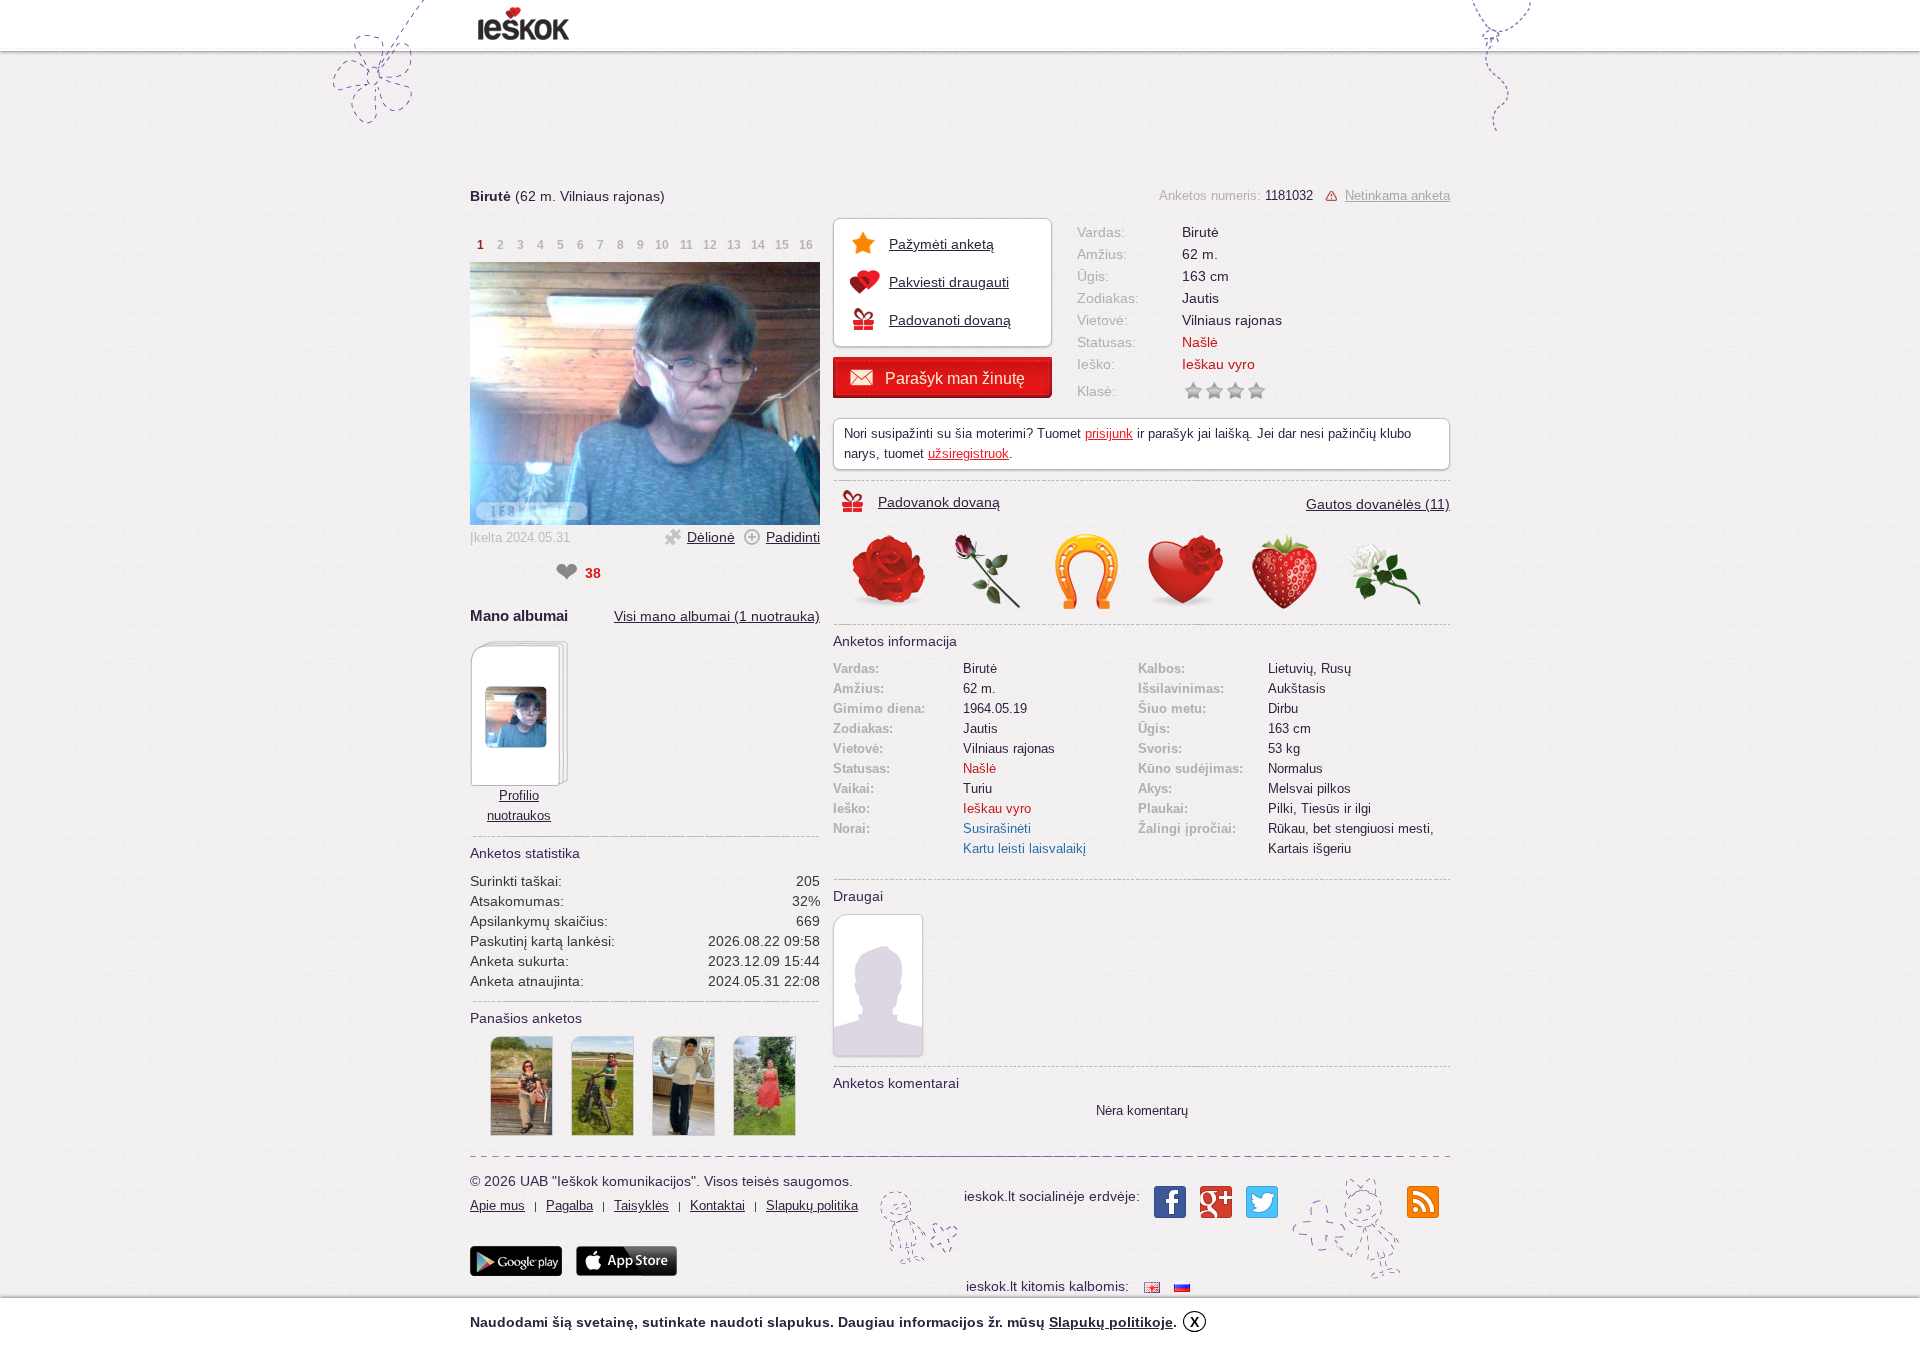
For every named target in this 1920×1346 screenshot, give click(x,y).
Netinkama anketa (1397, 195)
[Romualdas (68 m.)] (878, 985)
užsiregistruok (968, 453)
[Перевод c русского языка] (1184, 1286)
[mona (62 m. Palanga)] (602, 1086)
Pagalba (569, 1205)
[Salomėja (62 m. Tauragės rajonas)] (764, 1086)
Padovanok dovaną (939, 502)
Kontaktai (717, 1205)
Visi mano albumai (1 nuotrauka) (717, 616)
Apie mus (497, 1205)
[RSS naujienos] (1423, 1202)
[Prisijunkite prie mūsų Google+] (1216, 1202)
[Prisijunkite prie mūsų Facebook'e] (1170, 1202)
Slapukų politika (812, 1205)
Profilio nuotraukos (519, 805)
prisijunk (1109, 433)
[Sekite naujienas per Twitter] (1262, 1202)
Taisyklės (641, 1205)
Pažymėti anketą (941, 244)
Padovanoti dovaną (950, 320)
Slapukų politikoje (1111, 1322)
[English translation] (1154, 1286)
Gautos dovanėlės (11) (1378, 504)
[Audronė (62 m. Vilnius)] (521, 1086)
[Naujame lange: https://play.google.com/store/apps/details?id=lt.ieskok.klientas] (516, 1261)
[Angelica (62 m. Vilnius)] (683, 1086)
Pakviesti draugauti (949, 282)
